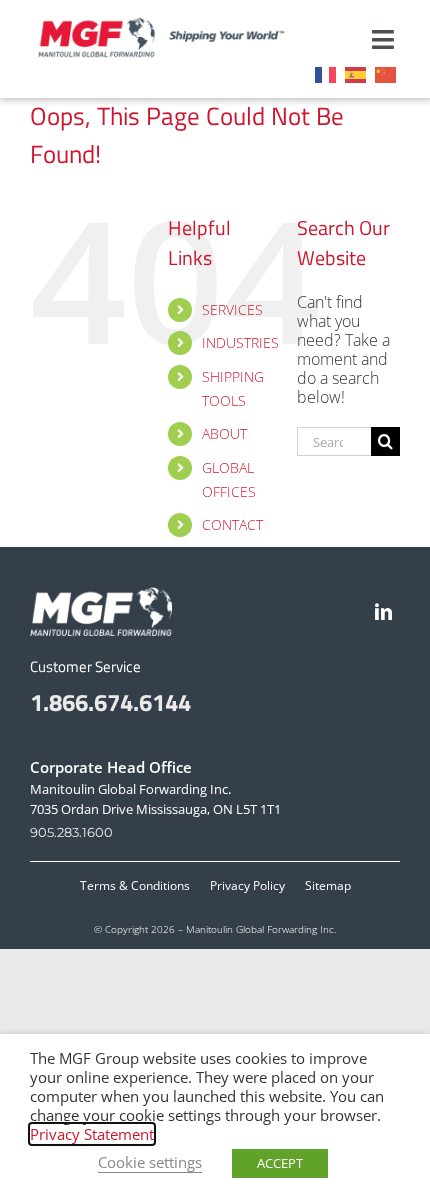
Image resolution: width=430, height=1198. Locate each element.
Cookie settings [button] (150, 1162)
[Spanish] (360, 73)
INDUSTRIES (240, 342)
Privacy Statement (92, 1134)
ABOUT (224, 433)
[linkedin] (383, 611)
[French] (330, 73)
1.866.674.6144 (110, 702)
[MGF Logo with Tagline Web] (173, 24)
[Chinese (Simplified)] (390, 73)
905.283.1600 (71, 832)
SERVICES (232, 309)
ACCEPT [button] (280, 1163)
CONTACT (232, 524)
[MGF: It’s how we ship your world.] (101, 595)
